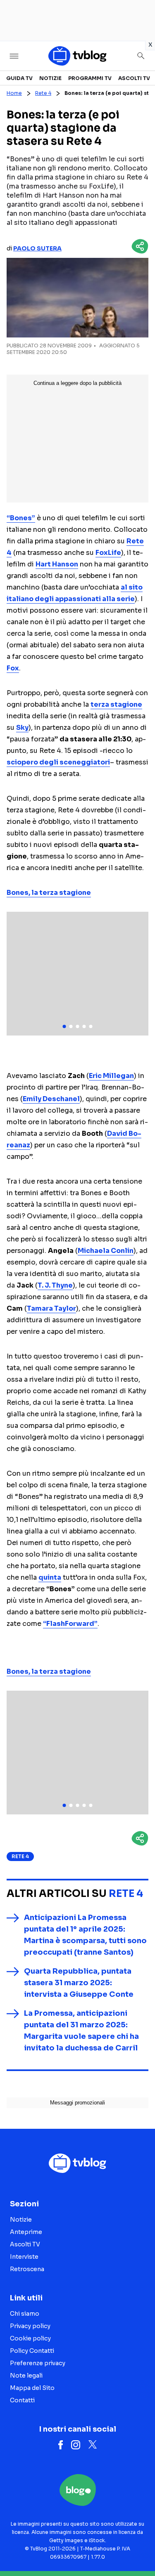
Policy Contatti (32, 2351)
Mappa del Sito (32, 2388)
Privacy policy (30, 2326)
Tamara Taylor (51, 1308)
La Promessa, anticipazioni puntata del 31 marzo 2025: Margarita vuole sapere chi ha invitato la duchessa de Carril (81, 2031)
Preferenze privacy (38, 2363)
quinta (50, 1577)
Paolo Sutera (37, 248)
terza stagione (116, 704)
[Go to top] (138, 2549)
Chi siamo (25, 2314)
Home (14, 93)
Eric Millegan (111, 1076)
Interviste (24, 2257)
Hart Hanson (57, 564)
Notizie (50, 78)
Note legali (26, 2375)
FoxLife (108, 553)
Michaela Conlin (106, 1251)
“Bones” (21, 518)
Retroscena (27, 2269)
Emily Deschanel (51, 1099)
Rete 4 (43, 93)
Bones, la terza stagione (49, 893)
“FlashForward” (70, 1624)
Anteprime (26, 2232)
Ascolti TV (134, 78)
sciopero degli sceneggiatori (58, 762)
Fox (13, 668)
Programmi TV (90, 78)
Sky (22, 728)
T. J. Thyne (55, 1285)
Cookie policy (30, 2338)
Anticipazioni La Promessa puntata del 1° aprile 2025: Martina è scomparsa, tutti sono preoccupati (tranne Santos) (85, 1935)
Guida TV (19, 78)
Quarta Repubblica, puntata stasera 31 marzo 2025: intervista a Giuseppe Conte (79, 1983)
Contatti (22, 2400)
